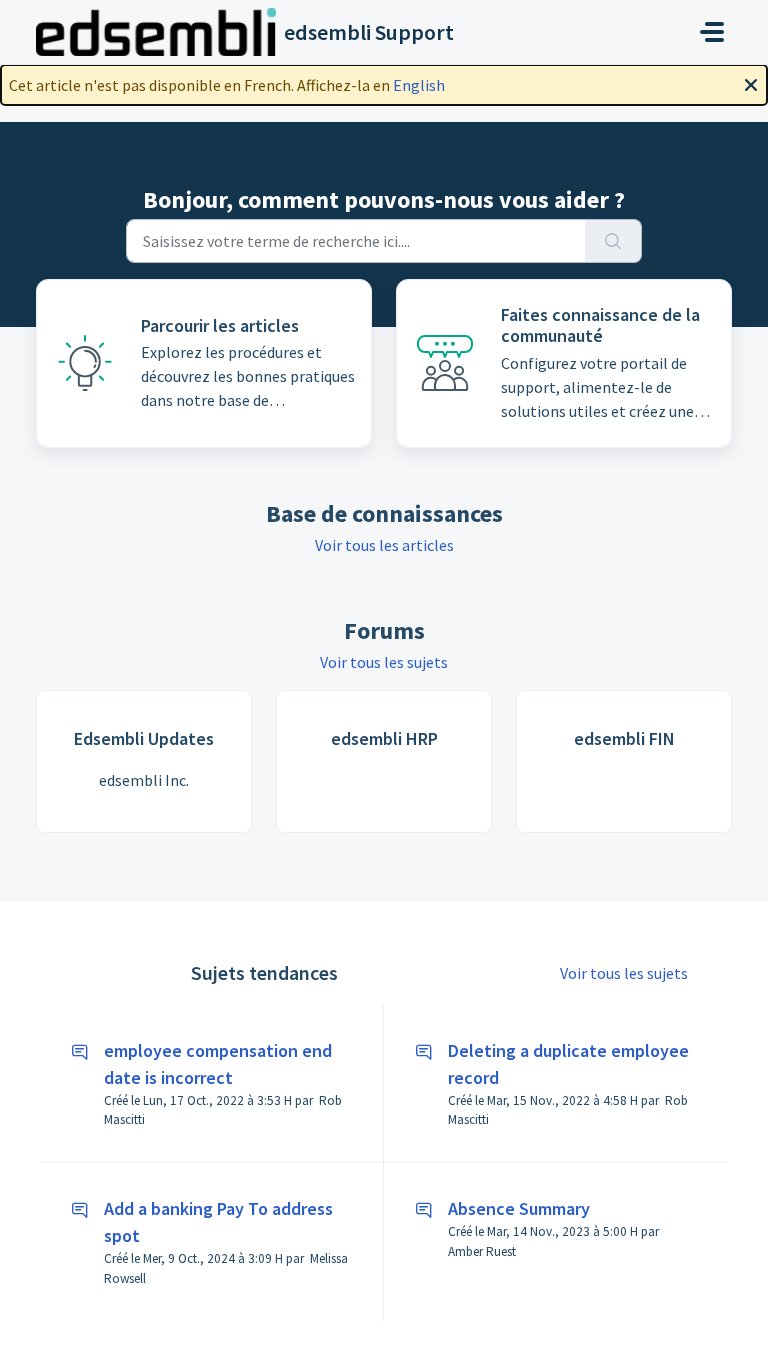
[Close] (751, 83)
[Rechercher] (613, 241)
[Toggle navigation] (712, 32)
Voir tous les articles (384, 545)
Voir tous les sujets (384, 662)
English (419, 85)
